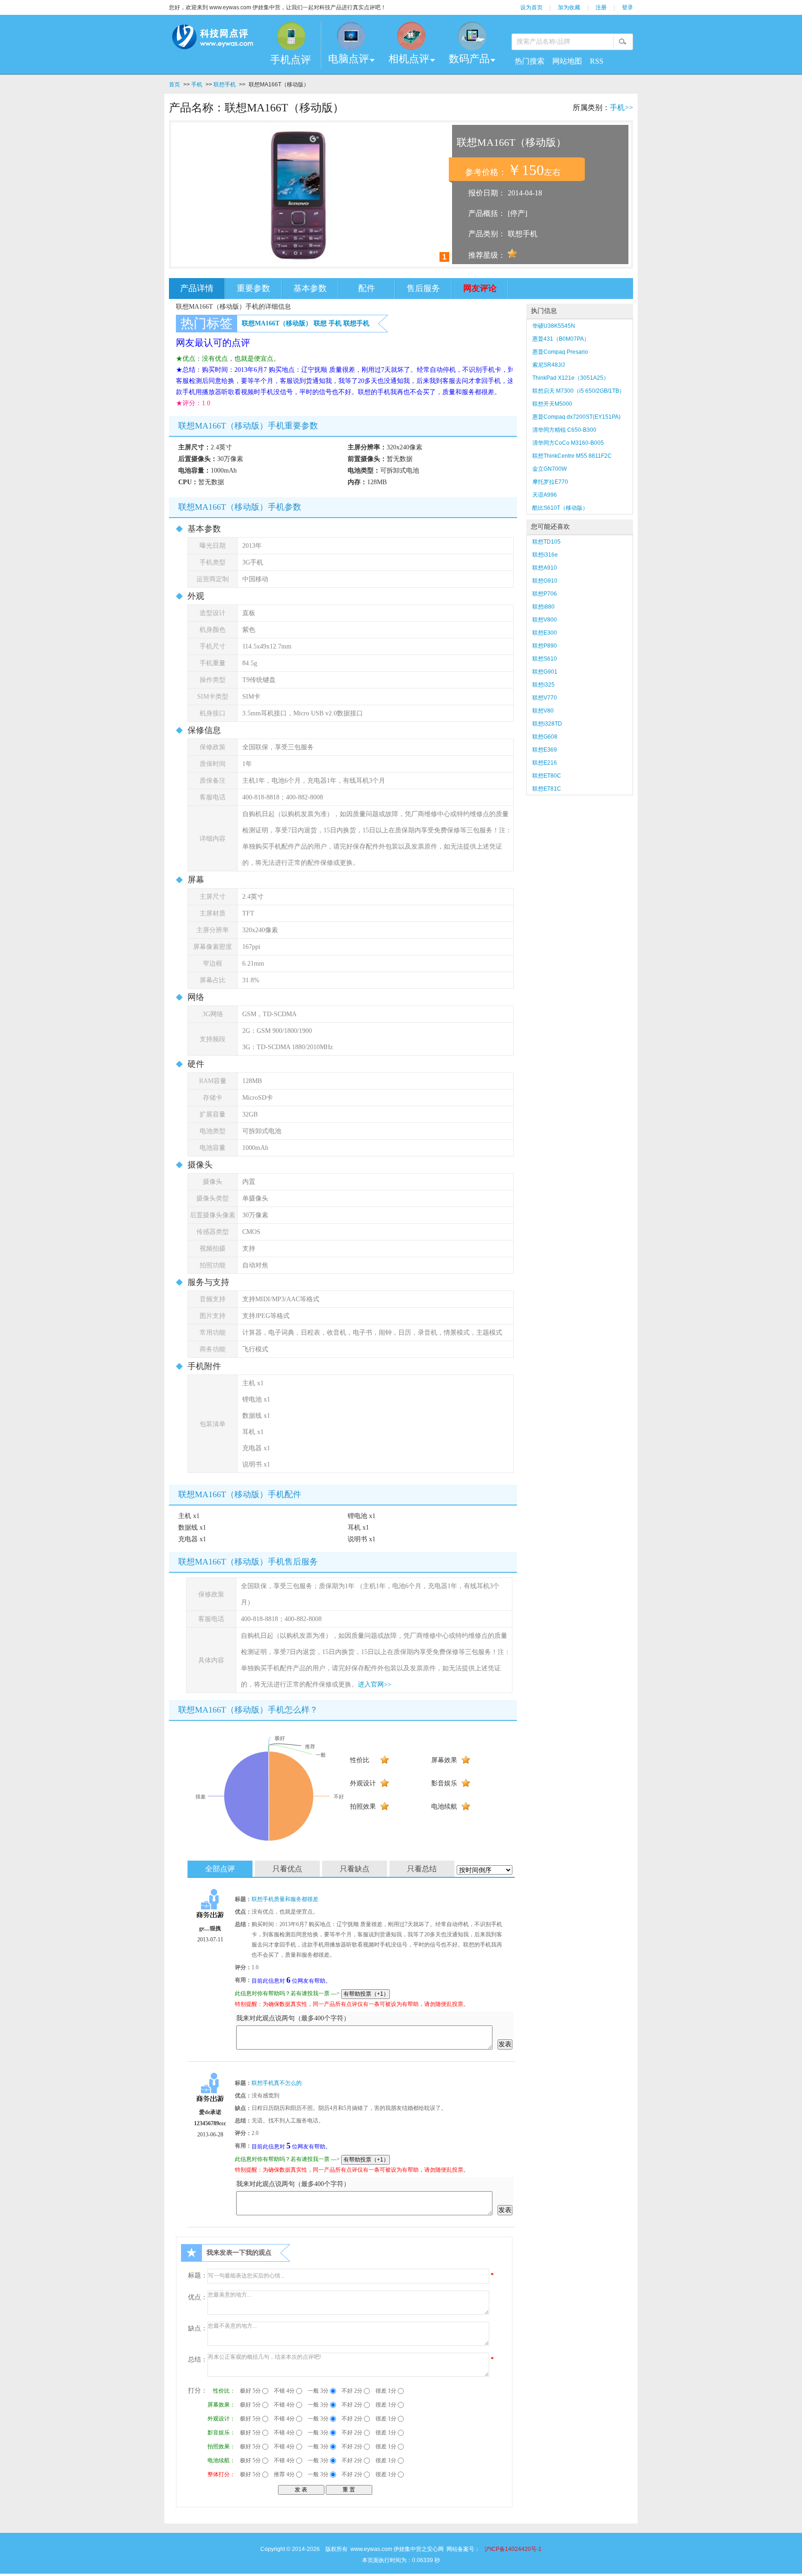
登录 (627, 7)
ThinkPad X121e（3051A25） (571, 378)
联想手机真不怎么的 (277, 2083)
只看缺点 (355, 1869)
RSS (597, 61)
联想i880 (543, 607)
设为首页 (531, 7)
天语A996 (545, 495)
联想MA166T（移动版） (277, 323)
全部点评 (220, 1869)
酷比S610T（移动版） (560, 508)
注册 (601, 7)
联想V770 (545, 698)
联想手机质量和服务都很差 (285, 1899)
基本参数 (310, 288)
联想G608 (545, 737)
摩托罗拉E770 (550, 482)
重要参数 (253, 288)
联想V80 (543, 711)
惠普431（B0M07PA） (561, 339)
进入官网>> (375, 1684)
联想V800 (545, 620)
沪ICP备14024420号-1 (513, 2549)
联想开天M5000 (552, 404)
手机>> (621, 107)
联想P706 (545, 594)
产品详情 (197, 288)
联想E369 (545, 750)
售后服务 (423, 288)
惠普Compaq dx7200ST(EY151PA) (576, 417)
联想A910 (545, 568)
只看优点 (287, 1869)
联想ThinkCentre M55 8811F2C (572, 456)
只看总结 (422, 1869)
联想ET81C (547, 789)
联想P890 (545, 646)
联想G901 (545, 672)
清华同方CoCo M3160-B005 (568, 443)
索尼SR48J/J (549, 365)
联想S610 (545, 659)
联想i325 (543, 685)
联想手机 (225, 84)
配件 (367, 288)
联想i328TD (547, 724)
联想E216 (545, 763)
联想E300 (545, 633)
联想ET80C (547, 776)
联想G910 (545, 581)
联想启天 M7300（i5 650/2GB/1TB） (579, 391)
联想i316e (545, 555)
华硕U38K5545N (554, 326)
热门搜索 (530, 61)
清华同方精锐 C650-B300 (564, 430)
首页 (175, 84)
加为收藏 (569, 7)
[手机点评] (291, 36)
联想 (320, 323)
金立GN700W (550, 469)
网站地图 (567, 61)
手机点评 (291, 60)
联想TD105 (547, 542)
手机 (197, 84)
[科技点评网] (212, 39)
